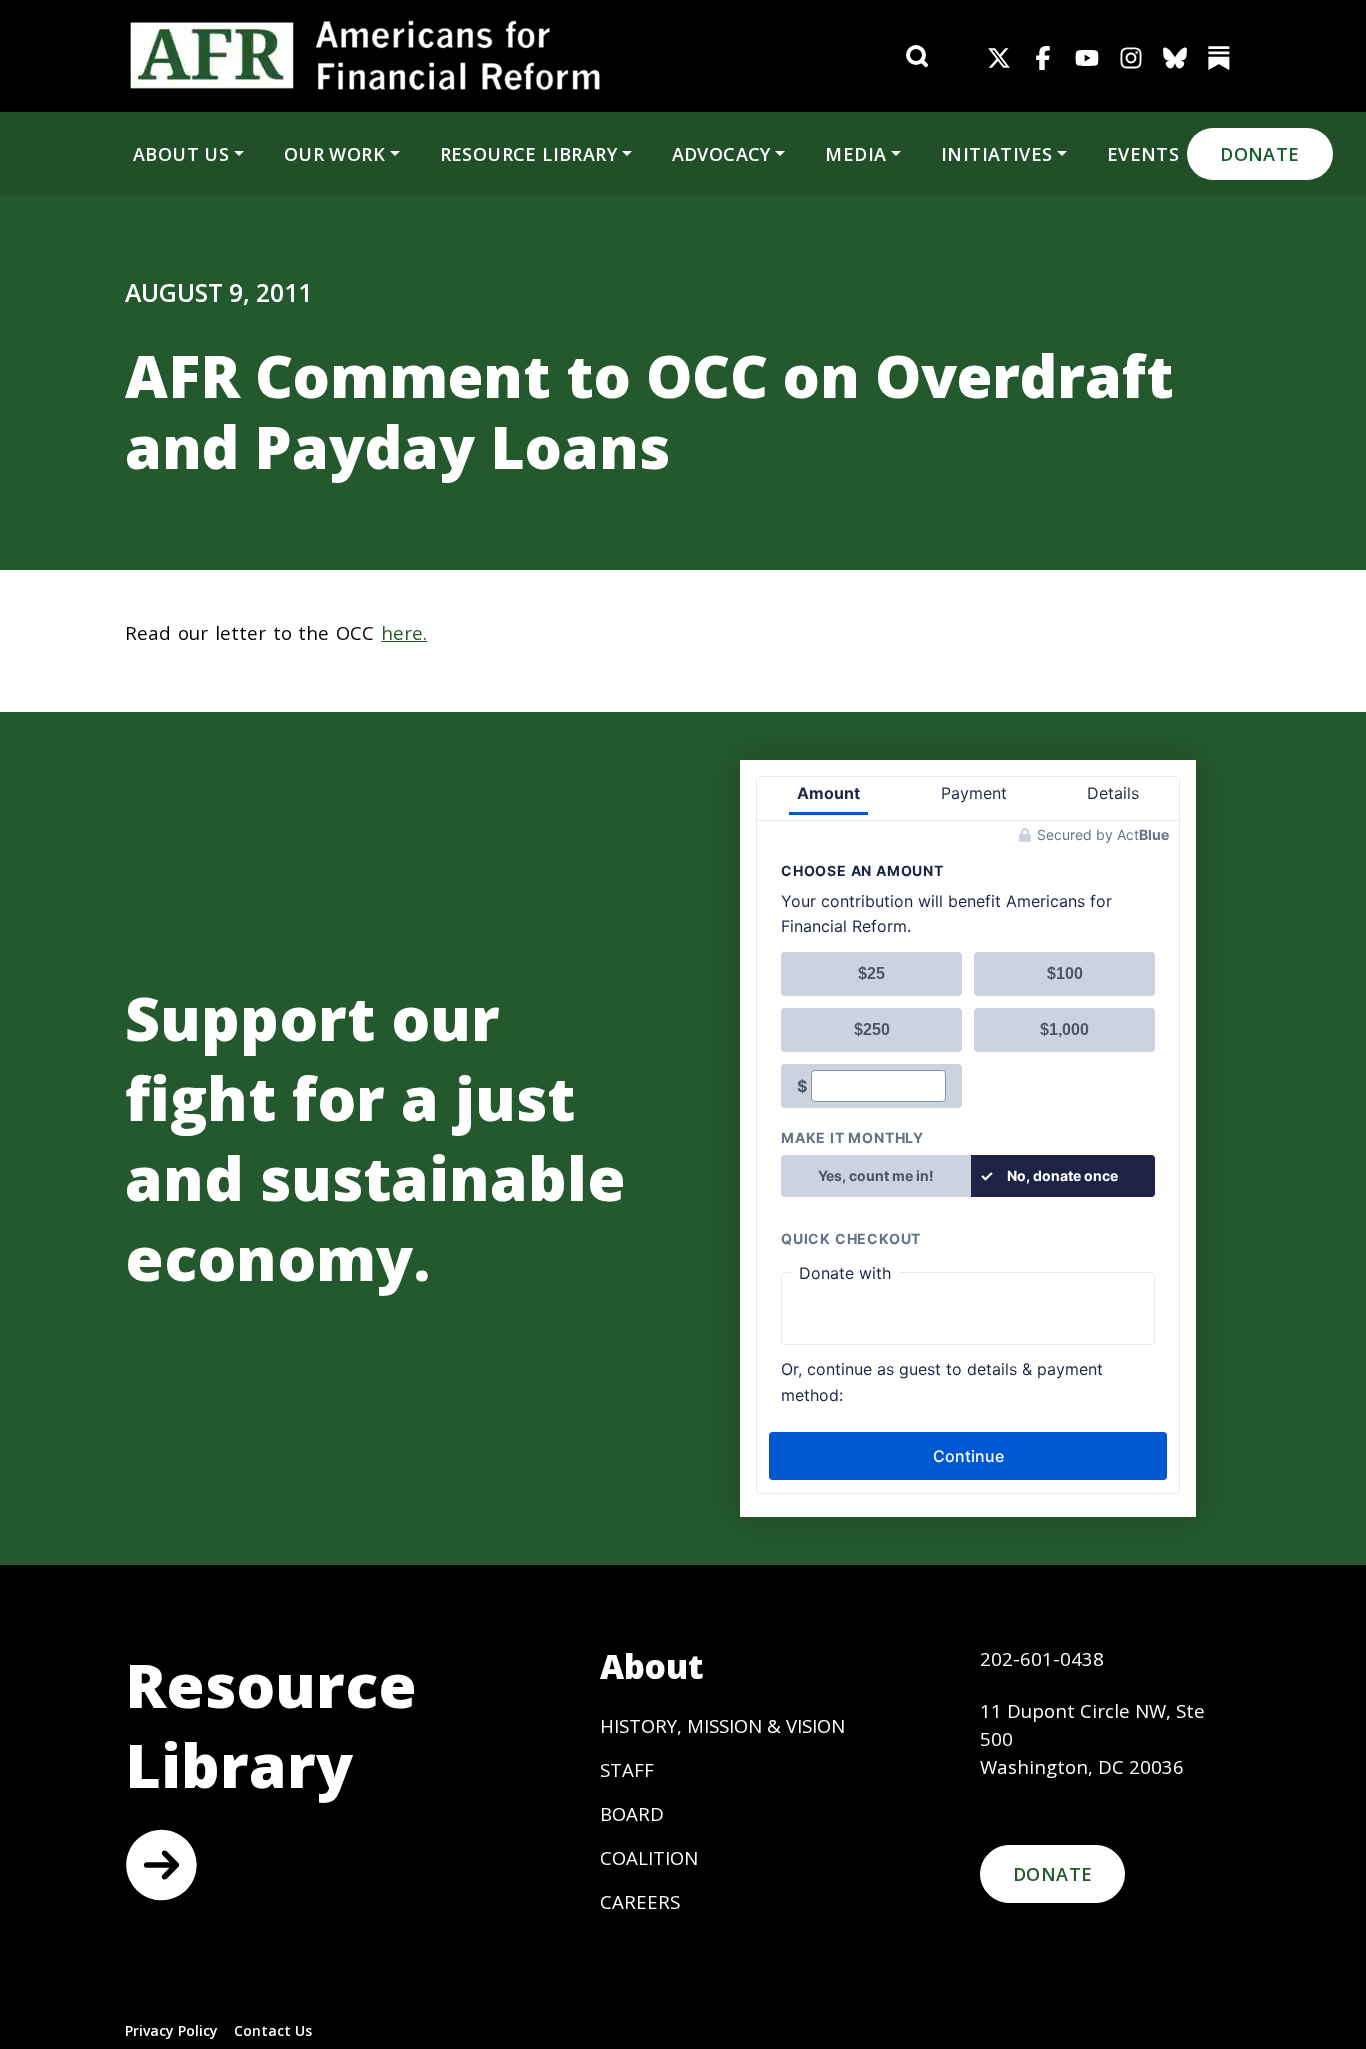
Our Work (334, 154)
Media (855, 154)
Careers (640, 1901)
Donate (1259, 154)
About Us (181, 154)
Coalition (649, 1857)
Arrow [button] (161, 1865)
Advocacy (721, 154)
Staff (627, 1769)
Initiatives (996, 154)
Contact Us (273, 2030)
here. (404, 632)
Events (1143, 154)
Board (632, 1813)
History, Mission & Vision (722, 1725)
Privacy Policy (171, 2030)
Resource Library (528, 154)
